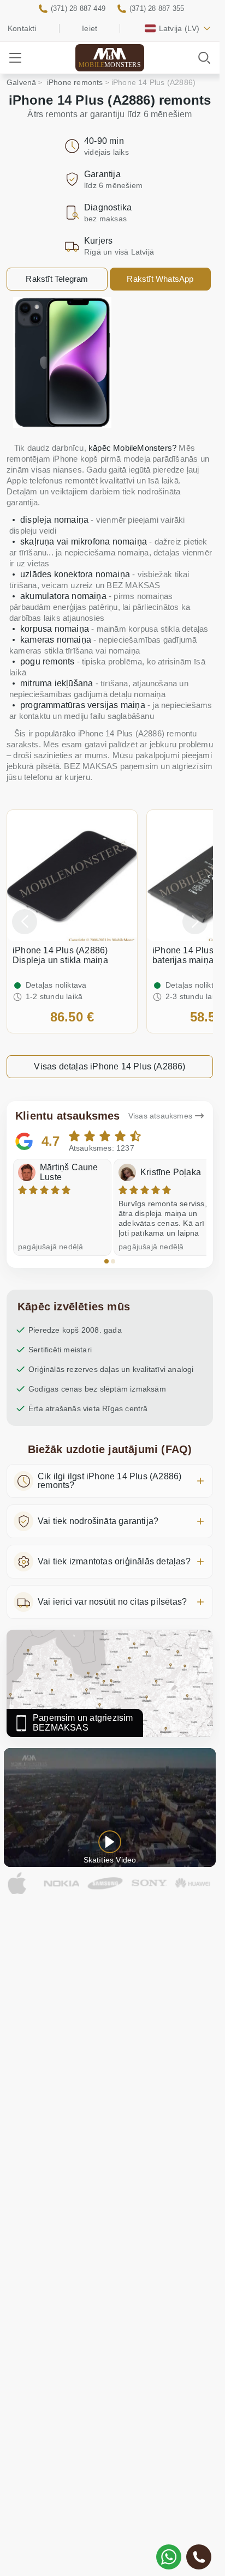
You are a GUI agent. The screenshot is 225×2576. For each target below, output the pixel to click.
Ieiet (90, 28)
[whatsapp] (169, 2557)
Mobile (110, 65)
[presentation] (25, 922)
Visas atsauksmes (160, 1116)
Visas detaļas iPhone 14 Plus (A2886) (109, 1066)
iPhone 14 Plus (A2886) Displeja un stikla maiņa (60, 955)
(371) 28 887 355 (157, 8)
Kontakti (22, 28)
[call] (199, 2557)
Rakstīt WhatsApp (160, 279)
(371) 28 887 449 (78, 8)
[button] (106, 1261)
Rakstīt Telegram (57, 279)
